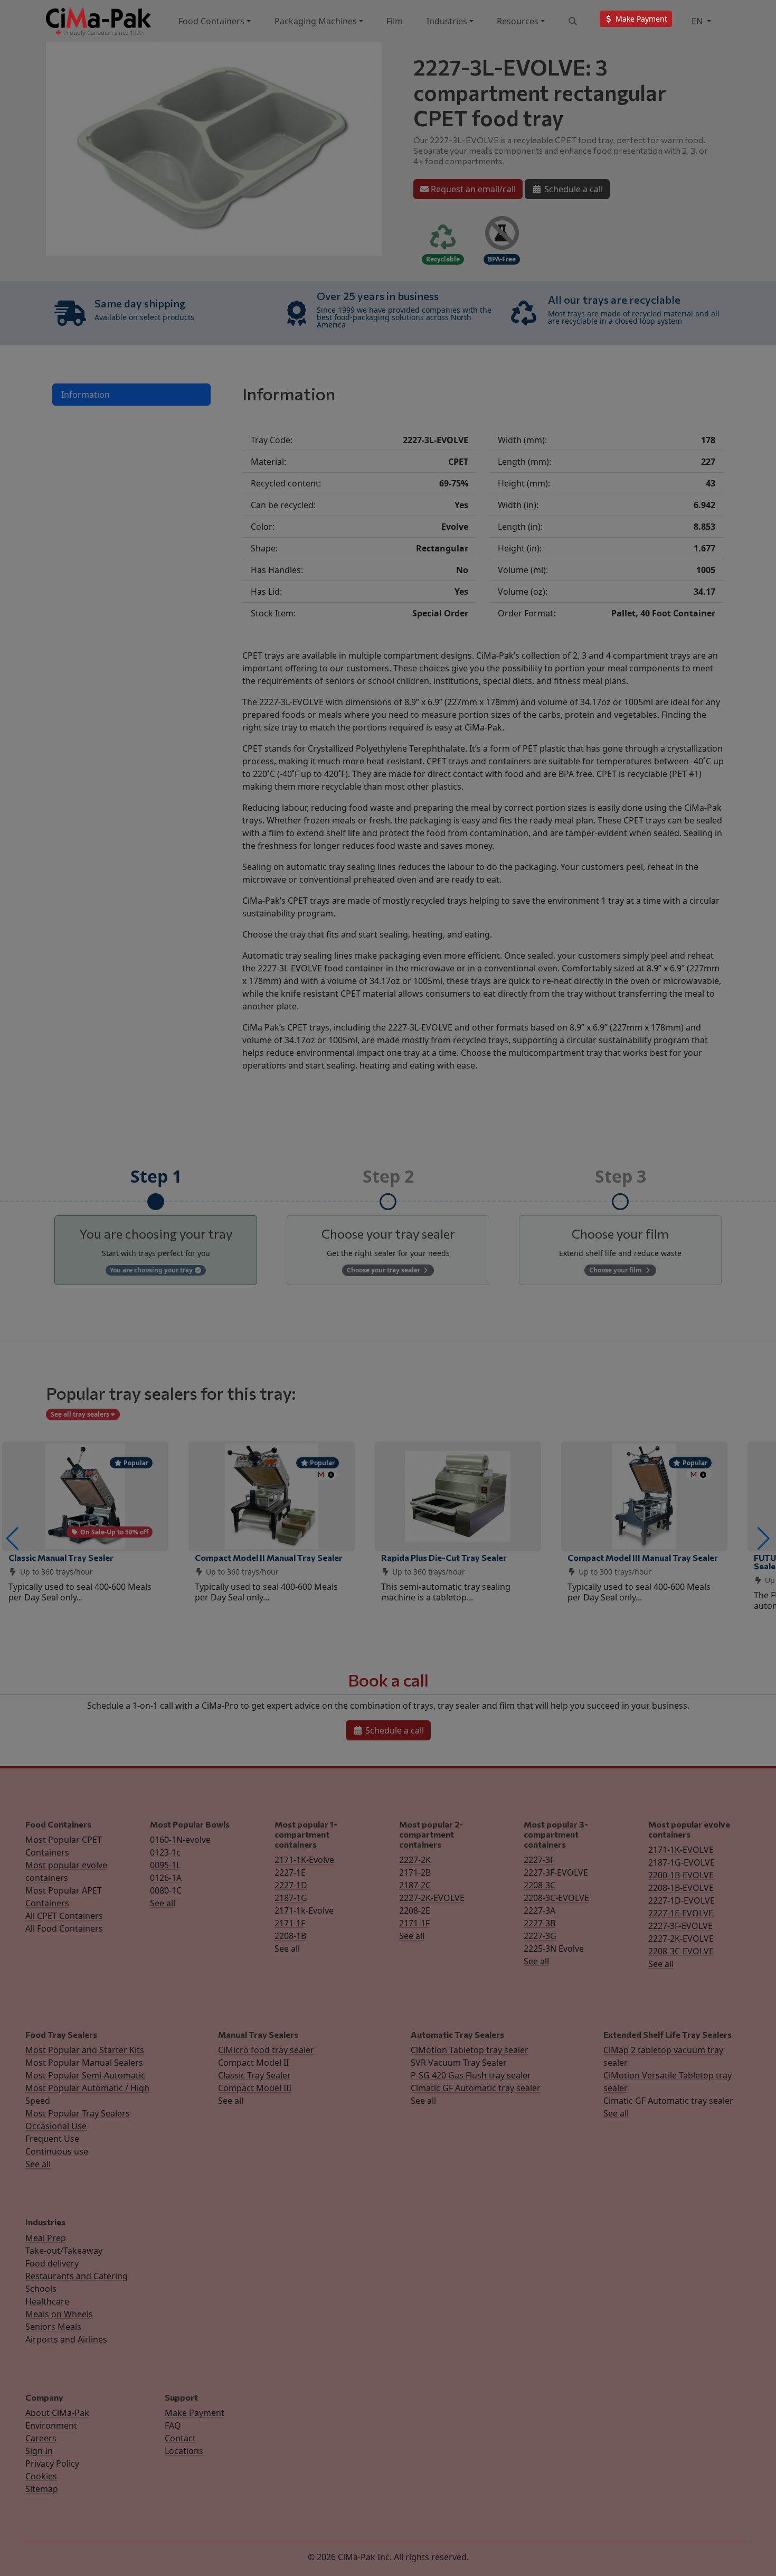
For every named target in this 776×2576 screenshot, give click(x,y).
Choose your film (616, 1270)
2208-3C (540, 1885)
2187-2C (415, 1885)
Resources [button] (518, 21)
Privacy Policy (52, 2463)
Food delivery (52, 2263)
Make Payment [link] (640, 19)
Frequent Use (52, 2139)
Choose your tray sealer (384, 1270)
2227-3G (540, 1936)
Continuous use (57, 2151)
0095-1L (165, 1865)
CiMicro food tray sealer (266, 2050)
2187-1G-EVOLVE (682, 1862)
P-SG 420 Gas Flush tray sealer (471, 2075)
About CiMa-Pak (57, 2413)
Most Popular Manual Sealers (84, 2063)
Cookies (41, 2476)
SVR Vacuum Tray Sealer (459, 2063)
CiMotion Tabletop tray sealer (470, 2050)
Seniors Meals (53, 2327)
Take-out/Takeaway (64, 2251)
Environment (51, 2425)
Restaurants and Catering (77, 2276)
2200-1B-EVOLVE (681, 1875)
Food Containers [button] (211, 21)
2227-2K (415, 1860)
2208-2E (415, 1910)
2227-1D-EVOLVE (682, 1900)
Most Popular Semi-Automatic (85, 2075)
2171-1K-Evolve (304, 1860)
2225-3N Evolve (554, 1949)
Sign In (39, 2451)
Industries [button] (447, 21)
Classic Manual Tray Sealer (61, 1557)
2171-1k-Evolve (304, 1910)
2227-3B (540, 1923)
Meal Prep (46, 2238)
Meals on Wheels (59, 2314)
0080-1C (166, 1890)
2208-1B (290, 1936)
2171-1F (290, 1923)
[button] (12, 1539)
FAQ (173, 2425)
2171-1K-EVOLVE (681, 1850)
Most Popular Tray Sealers (78, 2113)
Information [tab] (86, 395)
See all (163, 1903)
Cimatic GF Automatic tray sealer (476, 2088)
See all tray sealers (81, 1414)
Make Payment (195, 2413)
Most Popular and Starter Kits (85, 2050)
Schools (41, 2289)
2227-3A (540, 1910)
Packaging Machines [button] (316, 21)
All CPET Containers (64, 1916)
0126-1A (166, 1878)
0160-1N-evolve (180, 1840)
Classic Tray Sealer (254, 2075)
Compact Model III (255, 2088)
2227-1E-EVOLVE (681, 1913)
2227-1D (291, 1885)
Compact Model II (253, 2063)
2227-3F (539, 1860)
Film (395, 21)
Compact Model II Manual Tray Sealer (269, 1557)
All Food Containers (64, 1928)
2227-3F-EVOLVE (556, 1872)
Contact (180, 2438)
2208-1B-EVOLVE (681, 1888)
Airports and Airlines (66, 2339)
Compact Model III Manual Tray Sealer (643, 1557)
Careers (41, 2438)
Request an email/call (472, 189)
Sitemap (42, 2489)
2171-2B (415, 1872)
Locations (184, 2451)
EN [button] (698, 21)
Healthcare (47, 2301)
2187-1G (291, 1898)
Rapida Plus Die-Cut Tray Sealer (444, 1557)
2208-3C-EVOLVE (556, 1898)
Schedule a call (572, 189)
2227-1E (290, 1872)
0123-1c (165, 1852)
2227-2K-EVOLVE (432, 1898)
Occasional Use (56, 2126)
